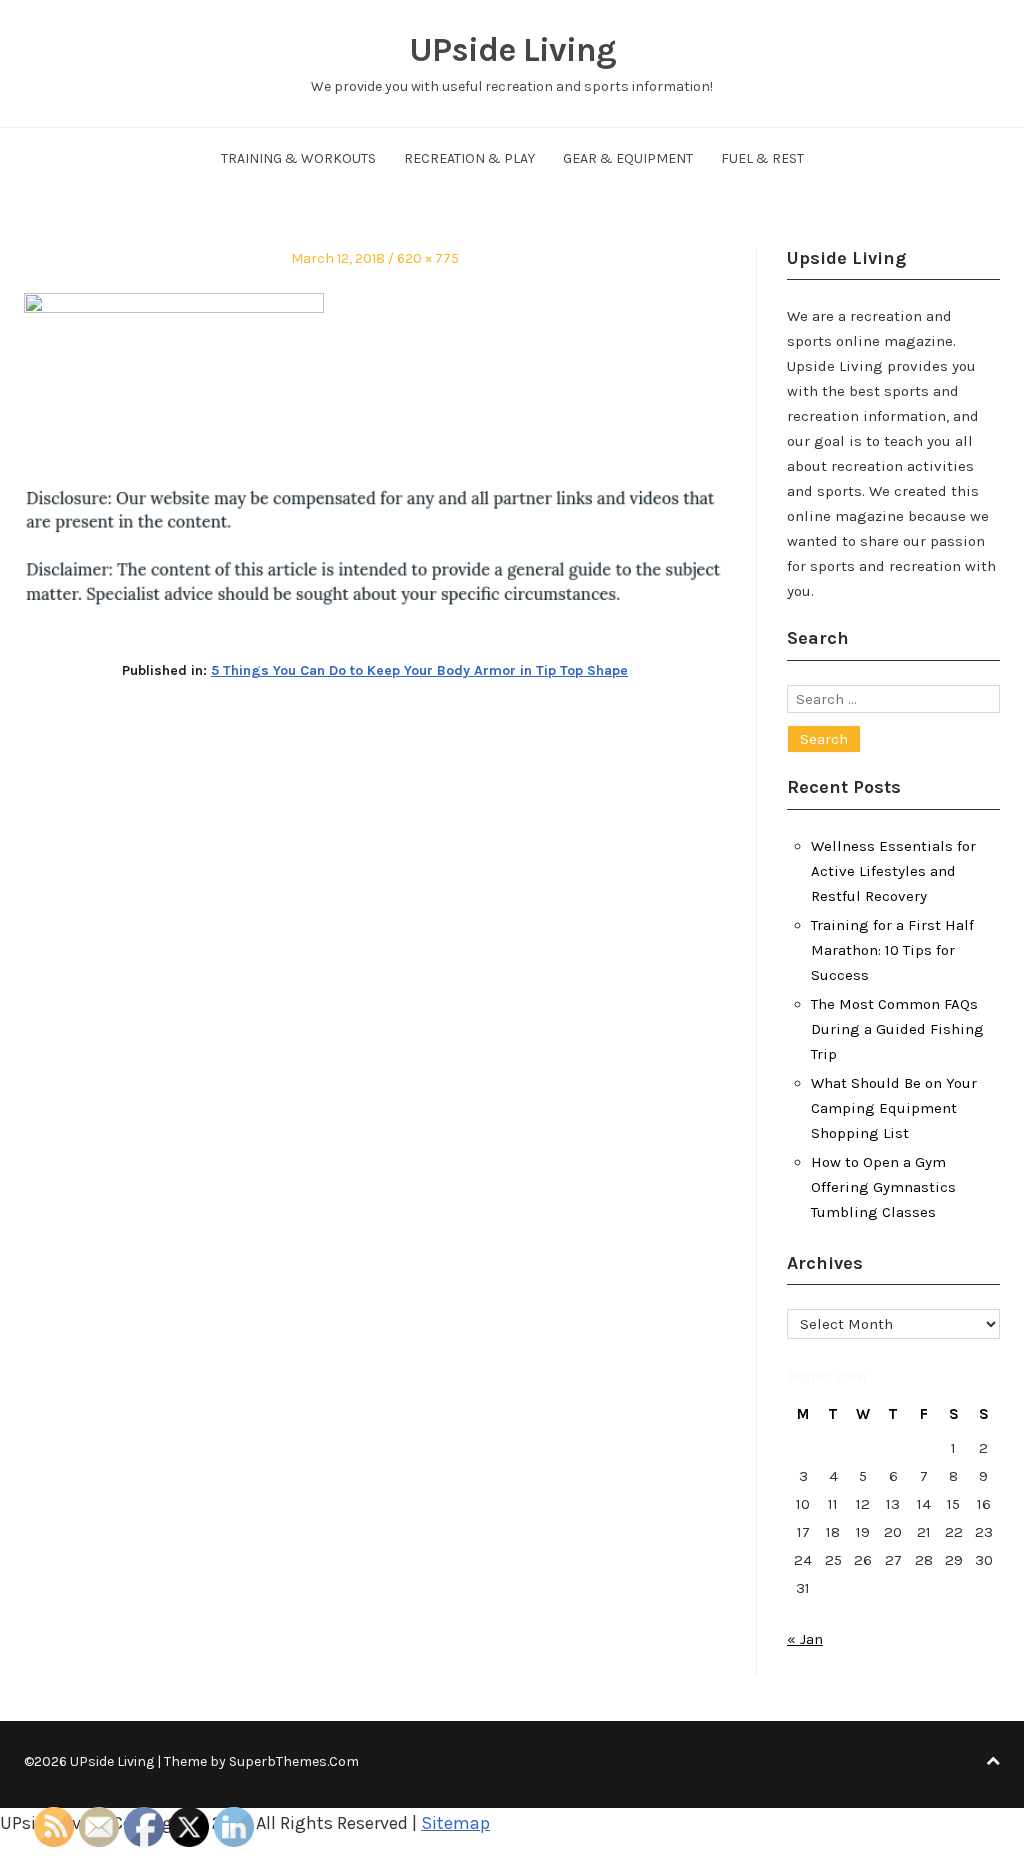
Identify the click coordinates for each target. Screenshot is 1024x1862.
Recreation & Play (469, 158)
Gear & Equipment (628, 158)
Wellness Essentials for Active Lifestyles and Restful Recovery (893, 871)
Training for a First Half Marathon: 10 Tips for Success (892, 950)
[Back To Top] (993, 1761)
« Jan (805, 1639)
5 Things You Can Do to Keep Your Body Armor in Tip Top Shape (419, 670)
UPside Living (512, 50)
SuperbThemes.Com (294, 1761)
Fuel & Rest (762, 158)
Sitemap (455, 1823)
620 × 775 (428, 258)
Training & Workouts (298, 158)
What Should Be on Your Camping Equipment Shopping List (894, 1108)
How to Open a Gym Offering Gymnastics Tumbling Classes (883, 1187)
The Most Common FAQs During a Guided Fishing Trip (897, 1029)
